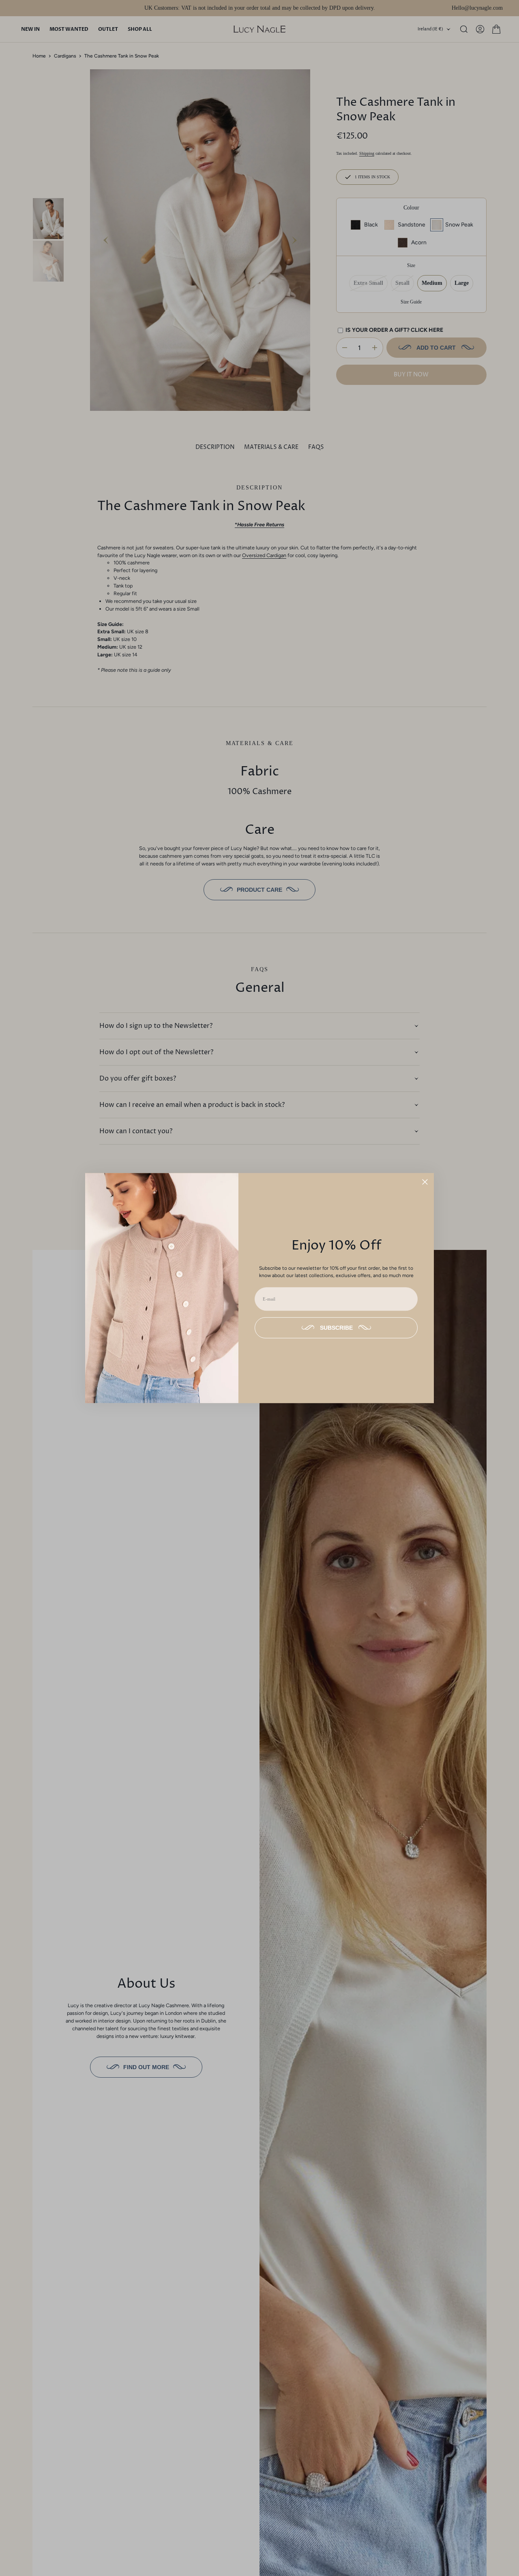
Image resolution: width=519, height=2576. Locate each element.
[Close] (425, 1182)
